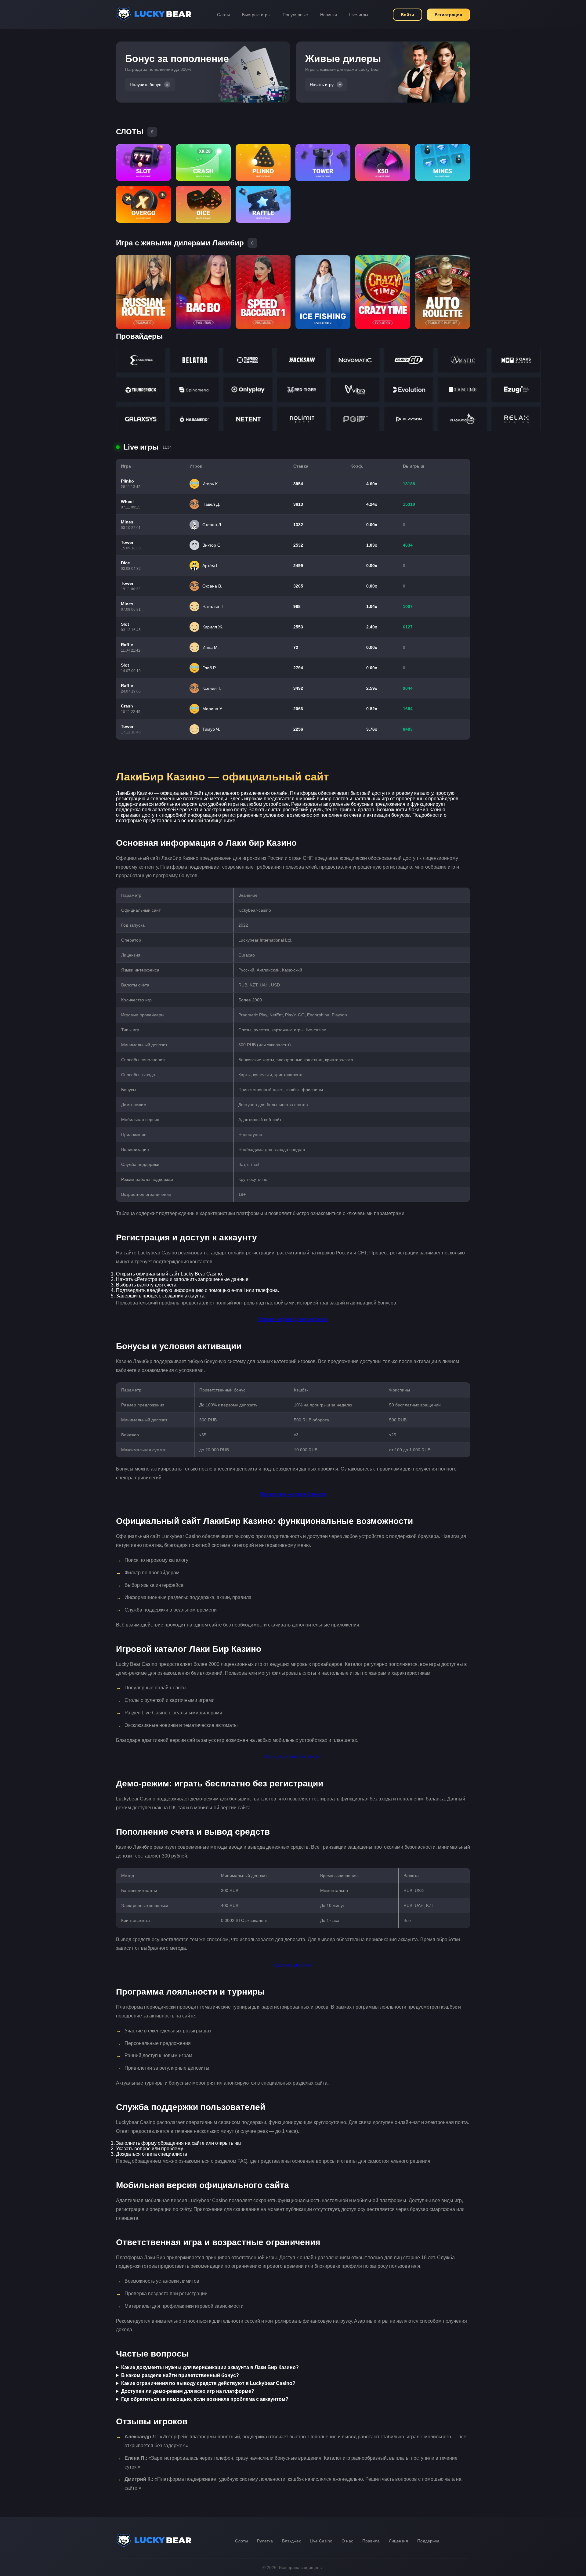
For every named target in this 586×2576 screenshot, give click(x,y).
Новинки (329, 15)
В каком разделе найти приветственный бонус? (180, 2375)
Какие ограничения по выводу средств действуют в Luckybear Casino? (208, 2383)
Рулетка (265, 2541)
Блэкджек (291, 2541)
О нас (347, 2541)
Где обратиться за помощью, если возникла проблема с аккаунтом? (205, 2399)
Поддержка (428, 2541)
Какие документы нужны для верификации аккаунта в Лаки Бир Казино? (210, 2367)
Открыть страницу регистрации (293, 1319)
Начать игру (322, 85)
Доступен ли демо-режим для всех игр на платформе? (188, 2391)
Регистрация (448, 15)
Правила (371, 2541)
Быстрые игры (256, 15)
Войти (407, 15)
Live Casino (321, 2541)
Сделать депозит (293, 1965)
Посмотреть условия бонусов (293, 1494)
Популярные (295, 15)
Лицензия (398, 2541)
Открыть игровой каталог (293, 1757)
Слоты (223, 15)
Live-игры (359, 15)
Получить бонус (145, 85)
